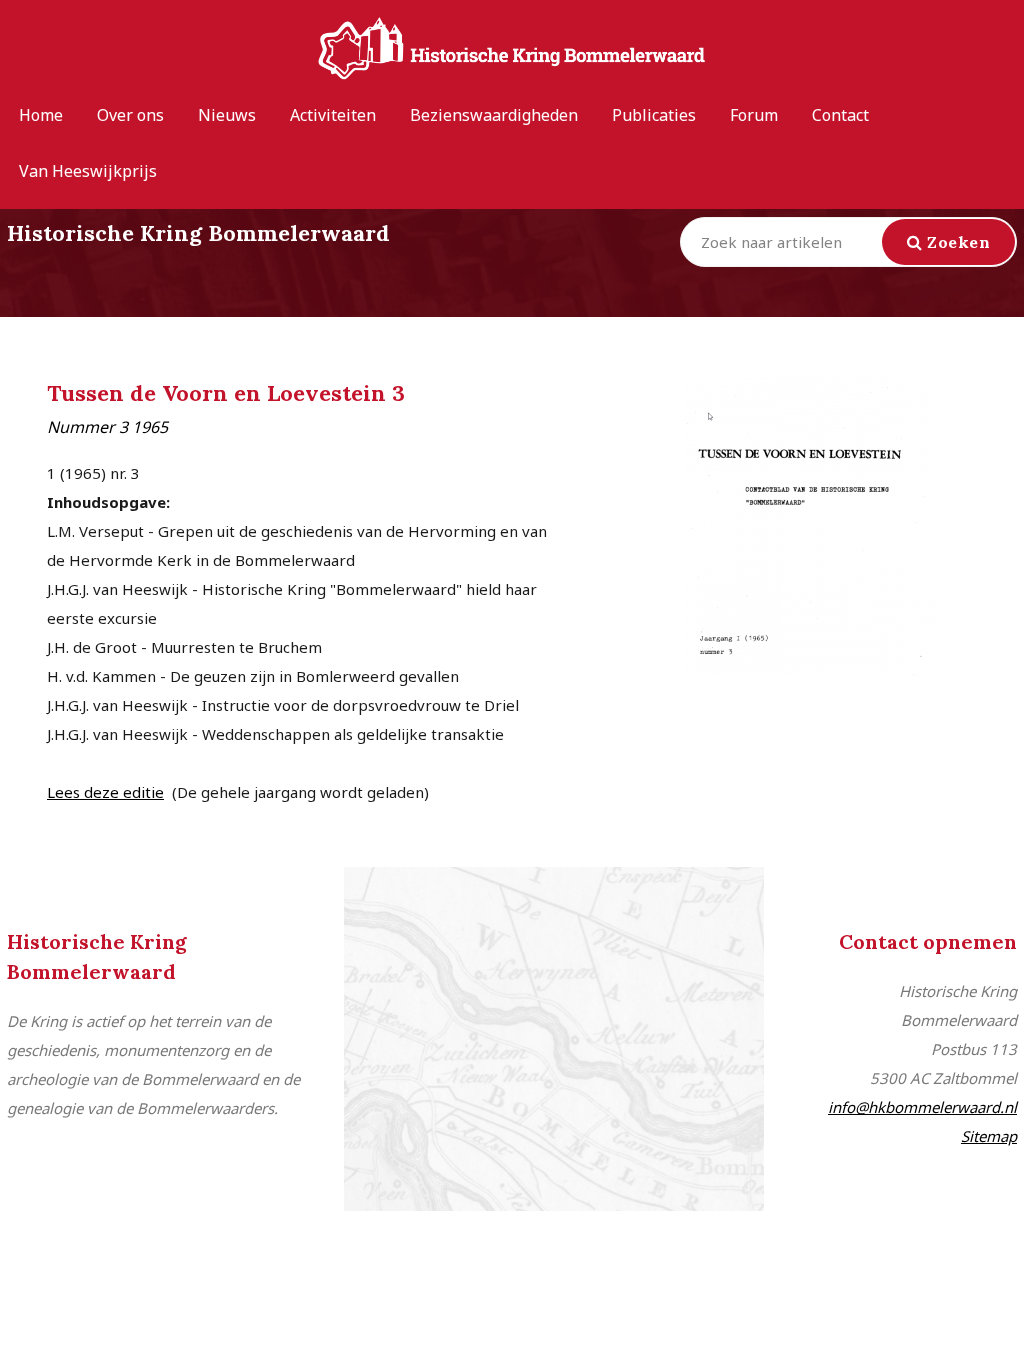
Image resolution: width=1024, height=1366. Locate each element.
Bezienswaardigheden (494, 115)
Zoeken (957, 242)
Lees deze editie (105, 792)
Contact (840, 115)
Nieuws (227, 115)
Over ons (130, 115)
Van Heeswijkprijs (88, 171)
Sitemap (989, 1136)
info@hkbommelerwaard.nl (922, 1107)
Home (41, 115)
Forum (754, 115)
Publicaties (654, 115)
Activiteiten (333, 115)
